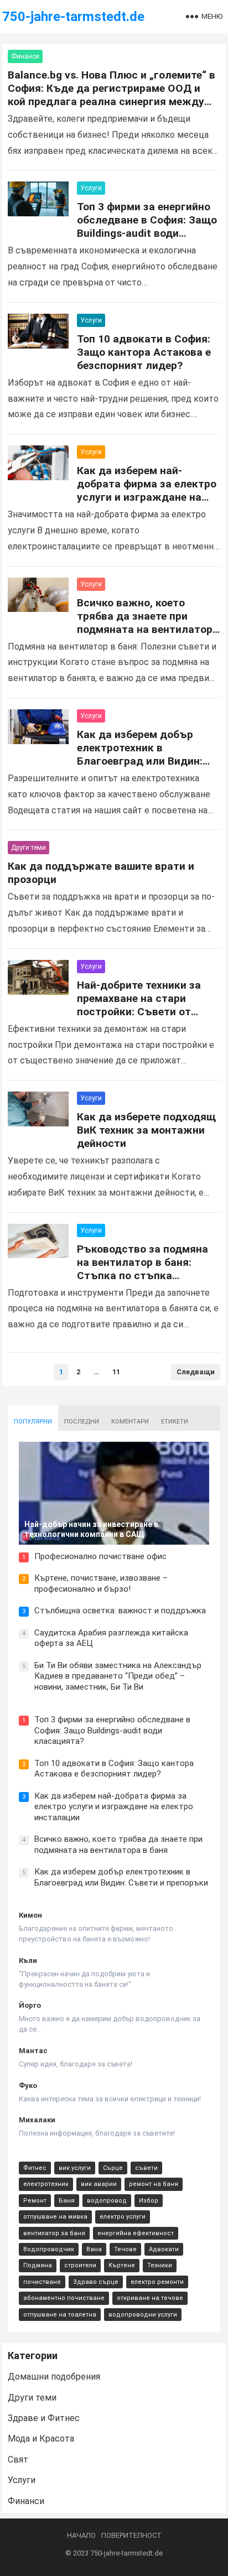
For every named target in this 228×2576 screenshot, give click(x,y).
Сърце (113, 2168)
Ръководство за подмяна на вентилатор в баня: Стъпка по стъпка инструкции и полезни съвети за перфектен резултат (142, 1282)
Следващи (196, 1372)
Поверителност (131, 2535)
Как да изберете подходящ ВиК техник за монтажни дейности (146, 1130)
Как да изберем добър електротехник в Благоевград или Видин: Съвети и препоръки (140, 754)
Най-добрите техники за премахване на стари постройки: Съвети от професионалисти (139, 1005)
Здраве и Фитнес (44, 2418)
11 (116, 1372)
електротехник (46, 2184)
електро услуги (123, 2217)
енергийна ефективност (136, 2233)
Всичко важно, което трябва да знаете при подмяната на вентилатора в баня (148, 623)
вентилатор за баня (54, 2233)
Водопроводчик (49, 2249)
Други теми (28, 848)
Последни (82, 1422)
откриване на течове (150, 2298)
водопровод (107, 2201)
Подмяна (38, 2265)
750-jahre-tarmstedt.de (73, 17)
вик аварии (99, 2184)
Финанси (25, 56)
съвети (146, 2168)
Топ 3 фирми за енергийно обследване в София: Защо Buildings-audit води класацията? (147, 227)
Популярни (33, 1422)
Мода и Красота (41, 2439)
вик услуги (75, 2168)
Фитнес (35, 2168)
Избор (149, 2201)
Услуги (91, 188)
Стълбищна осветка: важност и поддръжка (120, 1611)
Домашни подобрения (54, 2377)
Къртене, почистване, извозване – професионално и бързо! (101, 1583)
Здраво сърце (96, 2282)
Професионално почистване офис (100, 1556)
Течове (125, 2249)
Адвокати (164, 2249)
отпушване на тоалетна (60, 2315)
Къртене (122, 2265)
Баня (67, 2201)
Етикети (175, 1422)
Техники (160, 2265)
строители (80, 2265)
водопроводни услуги (143, 2315)
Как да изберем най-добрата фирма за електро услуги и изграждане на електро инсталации (147, 490)
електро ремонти (157, 2282)
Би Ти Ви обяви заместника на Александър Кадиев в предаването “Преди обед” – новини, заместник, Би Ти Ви (118, 1676)
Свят (18, 2460)
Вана (94, 2249)
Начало (81, 2535)
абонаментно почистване (64, 2298)
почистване (42, 2282)
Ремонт (35, 2201)
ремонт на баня (154, 2184)
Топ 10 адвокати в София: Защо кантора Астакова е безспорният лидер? (144, 352)
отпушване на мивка (55, 2217)
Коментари (130, 1422)
